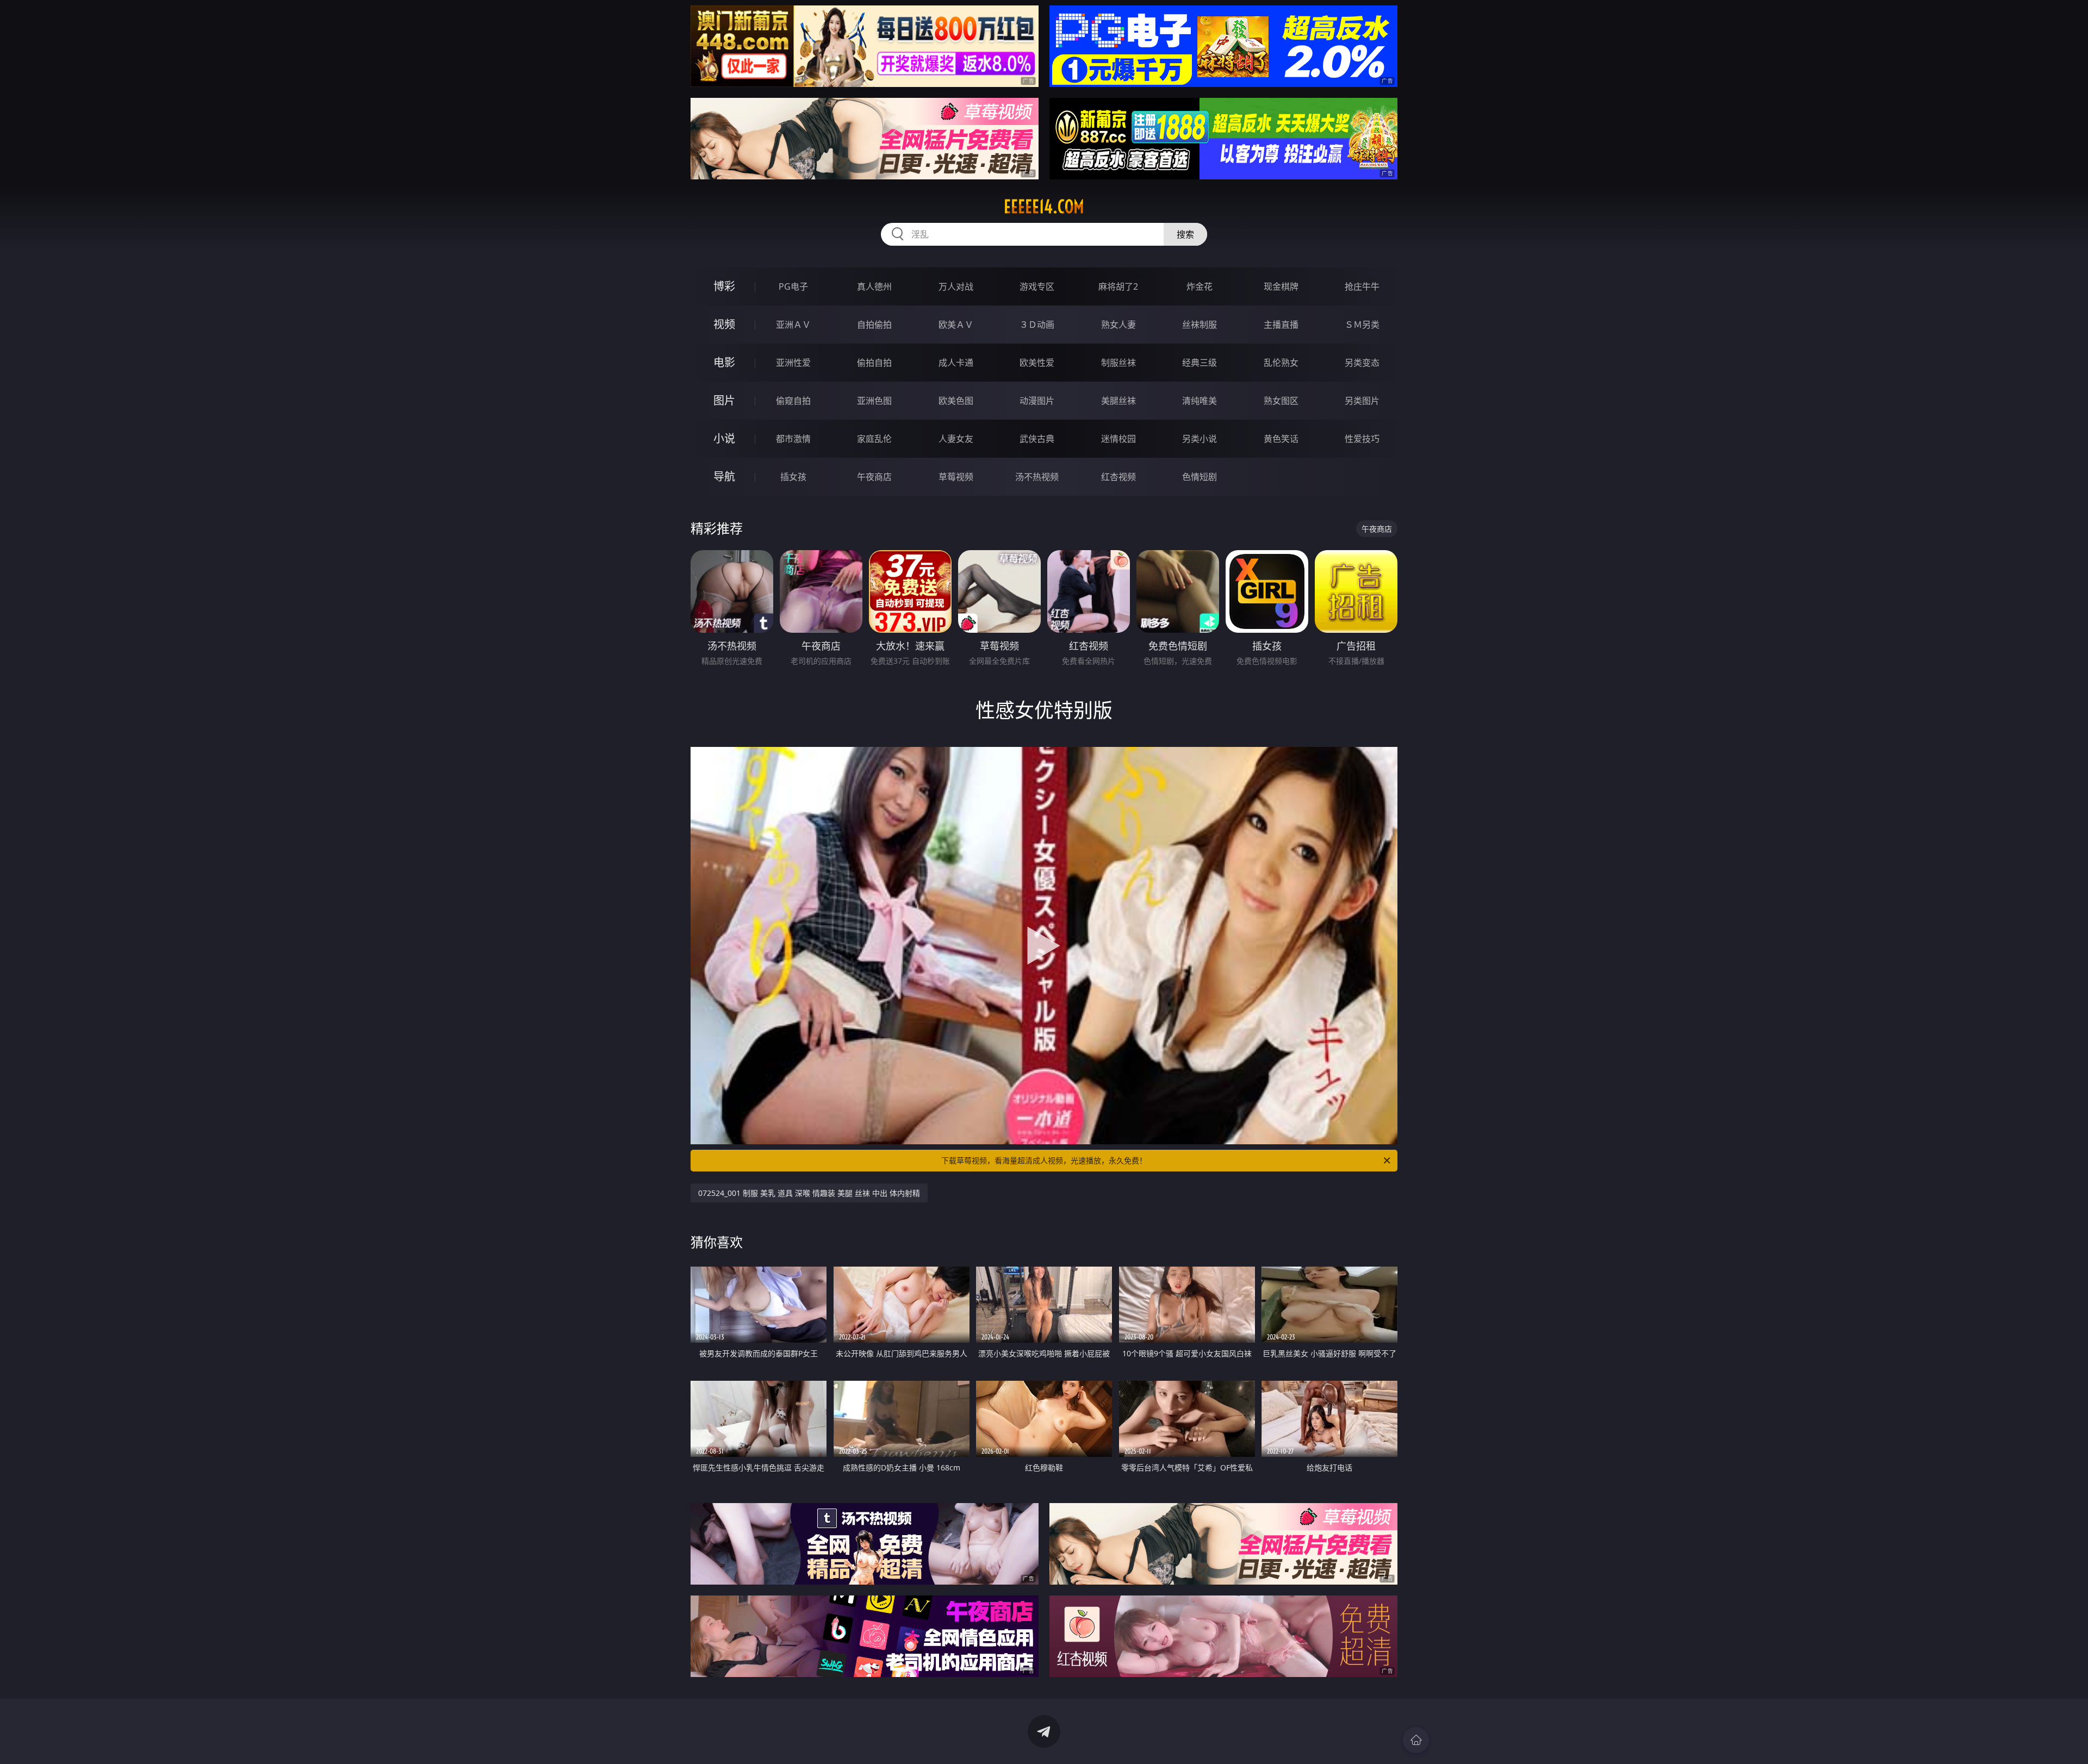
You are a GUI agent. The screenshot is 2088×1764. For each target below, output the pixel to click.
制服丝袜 (1118, 363)
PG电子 (793, 286)
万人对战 (956, 286)
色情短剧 (1200, 477)
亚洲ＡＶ (793, 325)
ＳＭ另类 (1362, 325)
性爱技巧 (1362, 439)
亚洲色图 (874, 401)
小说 (724, 438)
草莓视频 (956, 477)
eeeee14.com (1044, 207)
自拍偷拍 (874, 325)
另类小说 (1200, 439)
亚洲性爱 (793, 363)
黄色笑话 (1281, 439)
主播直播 (1281, 325)
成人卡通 (956, 363)
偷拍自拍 (874, 363)
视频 (724, 324)
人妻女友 (956, 439)
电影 (724, 362)
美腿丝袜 (1118, 401)
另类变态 (1362, 363)
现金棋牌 (1281, 286)
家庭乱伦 (874, 439)
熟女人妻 (1118, 325)
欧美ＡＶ (956, 325)
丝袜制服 (1200, 325)
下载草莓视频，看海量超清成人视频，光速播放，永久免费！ (1044, 1160)
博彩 (724, 286)
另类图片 (1362, 401)
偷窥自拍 (793, 401)
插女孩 (793, 477)
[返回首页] (1416, 1740)
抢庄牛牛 (1362, 286)
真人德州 (874, 286)
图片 (724, 400)
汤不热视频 (1037, 477)
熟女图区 (1281, 401)
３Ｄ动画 (1037, 325)
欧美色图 (956, 401)
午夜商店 (874, 477)
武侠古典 (1037, 439)
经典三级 (1200, 363)
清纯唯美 (1200, 401)
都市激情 (793, 439)
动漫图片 (1037, 401)
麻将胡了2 (1118, 286)
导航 (724, 476)
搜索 (1185, 234)
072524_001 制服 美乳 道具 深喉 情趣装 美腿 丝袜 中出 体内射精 (809, 1193)
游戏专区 (1037, 286)
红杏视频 (1118, 477)
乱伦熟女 (1281, 363)
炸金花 (1200, 286)
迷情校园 (1118, 439)
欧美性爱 (1037, 363)
